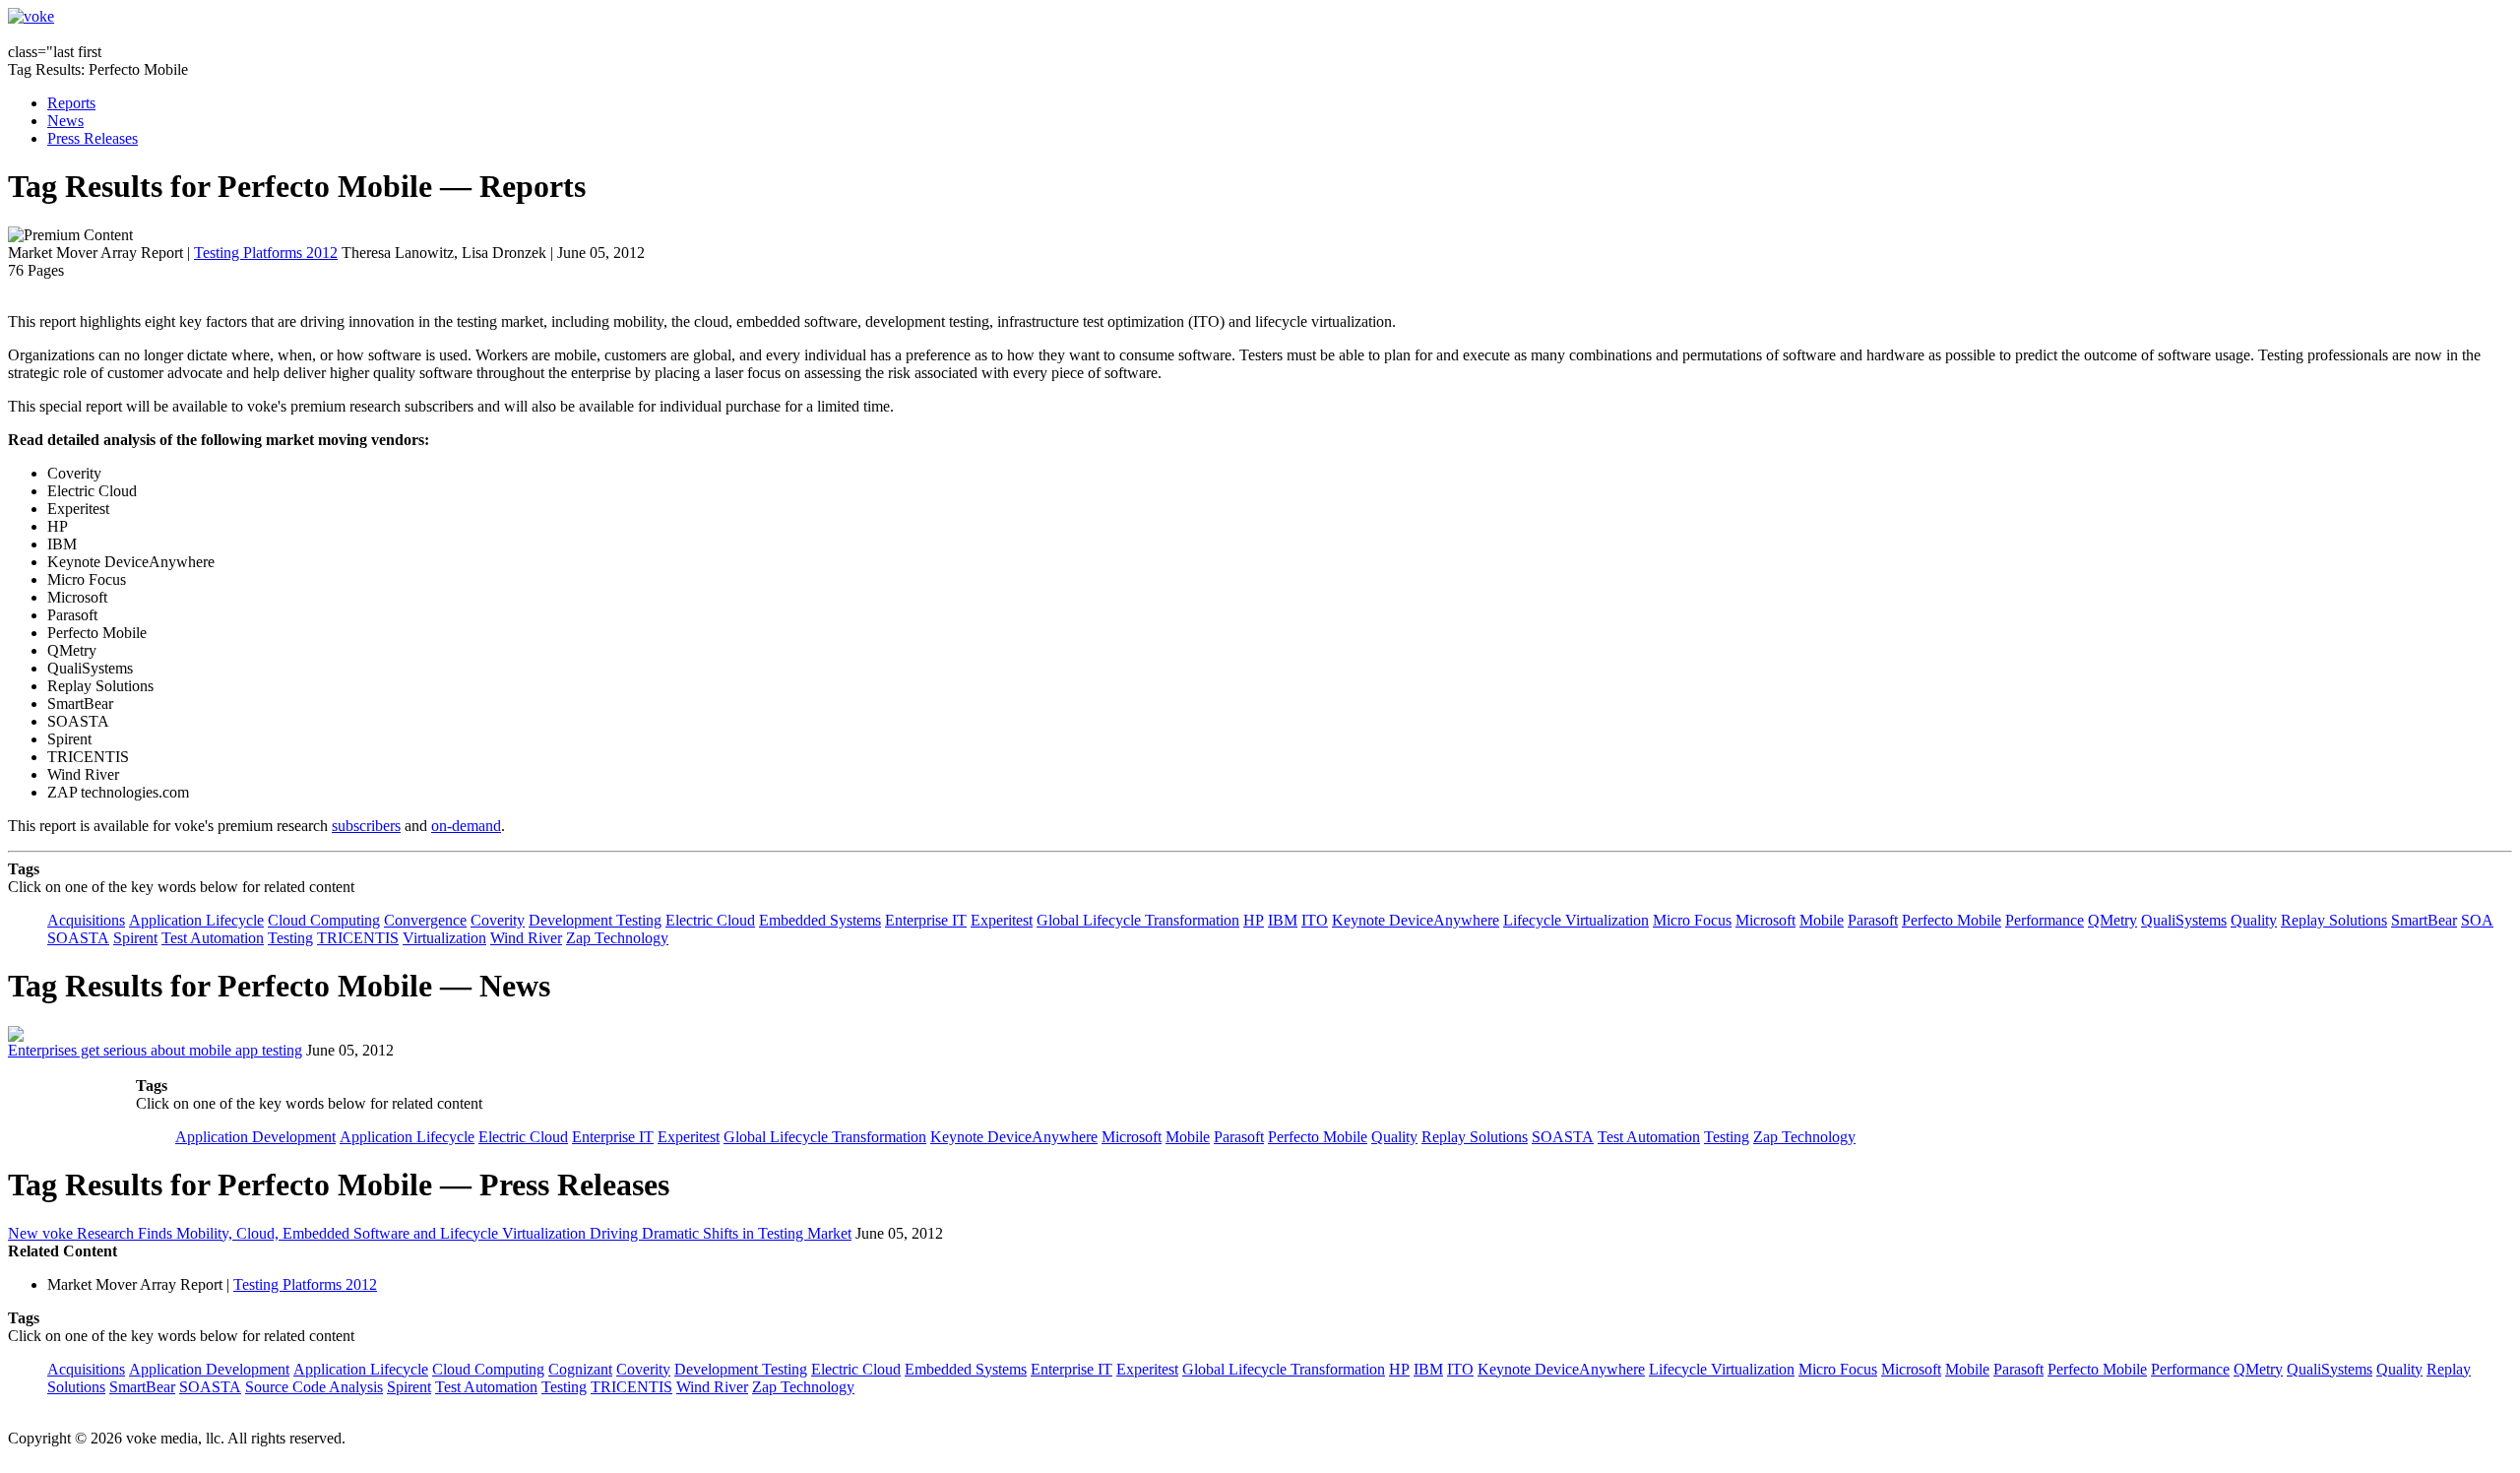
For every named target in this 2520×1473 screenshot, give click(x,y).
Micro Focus (1692, 920)
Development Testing (595, 920)
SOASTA (78, 938)
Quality (2254, 920)
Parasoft (1873, 920)
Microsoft (1765, 920)
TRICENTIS (358, 938)
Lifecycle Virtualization (1576, 920)
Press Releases (93, 138)
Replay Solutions (2334, 920)
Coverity (498, 920)
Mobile (1822, 920)
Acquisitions (86, 920)
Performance (2045, 920)
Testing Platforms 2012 (266, 253)
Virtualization (444, 938)
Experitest (1002, 920)
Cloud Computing (324, 920)
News (65, 121)
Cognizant (580, 1369)
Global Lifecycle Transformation (1138, 920)
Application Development (255, 1137)
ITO (1315, 920)
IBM (1283, 920)
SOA (2477, 920)
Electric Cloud (710, 920)
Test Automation (213, 938)
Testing (290, 938)
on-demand (466, 826)
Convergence (425, 920)
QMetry (2112, 920)
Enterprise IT (926, 920)
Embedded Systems (820, 920)
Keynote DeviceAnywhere (1416, 920)
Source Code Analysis (314, 1387)
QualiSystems (2184, 920)
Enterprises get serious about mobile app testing (155, 1050)
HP (1254, 920)
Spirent (135, 938)
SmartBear (2424, 920)
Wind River (526, 938)
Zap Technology (617, 938)
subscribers (366, 826)
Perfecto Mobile (1952, 920)
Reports (71, 103)
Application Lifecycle (196, 920)
